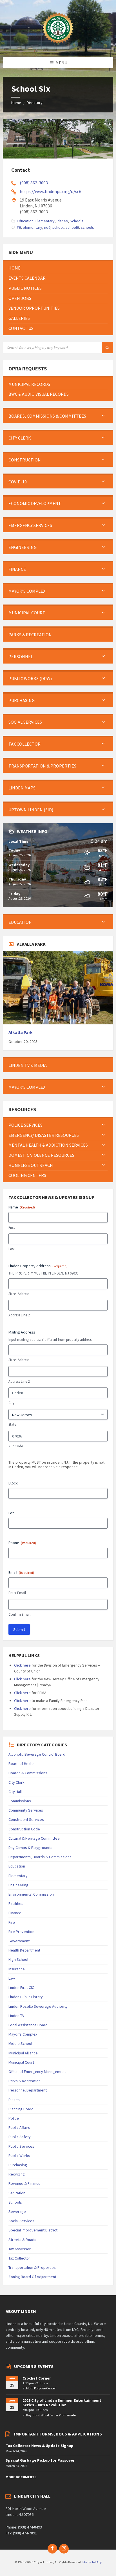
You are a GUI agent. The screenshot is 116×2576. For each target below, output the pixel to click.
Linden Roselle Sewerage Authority (38, 2006)
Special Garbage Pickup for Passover (40, 2460)
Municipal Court (21, 2062)
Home (16, 103)
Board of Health (22, 1764)
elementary (33, 227)
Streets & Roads (22, 2240)
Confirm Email (19, 1614)
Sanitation (17, 2193)
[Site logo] (58, 46)
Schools (77, 221)
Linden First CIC (21, 1988)
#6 (19, 227)
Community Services (26, 1810)
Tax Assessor (20, 2249)
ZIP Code (16, 1446)
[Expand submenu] (103, 416)
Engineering (18, 1885)
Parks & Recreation (24, 2081)
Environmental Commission (31, 1894)
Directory (35, 103)
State (12, 1424)
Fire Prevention (21, 1932)
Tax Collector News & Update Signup (40, 2446)
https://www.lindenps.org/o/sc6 (51, 191)
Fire (12, 1922)
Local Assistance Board (28, 2025)
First (12, 1227)
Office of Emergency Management (37, 2072)
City (11, 1403)
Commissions (20, 1801)
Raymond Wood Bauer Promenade (51, 2415)
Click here (22, 1665)
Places (62, 221)
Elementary (45, 221)
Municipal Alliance (23, 2053)
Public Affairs (19, 2127)
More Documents (21, 2477)
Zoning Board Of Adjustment (32, 2277)
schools (87, 227)
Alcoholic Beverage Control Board (37, 1754)
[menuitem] (58, 268)
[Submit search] (108, 348)
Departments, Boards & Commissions (40, 1857)
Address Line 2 (19, 1315)
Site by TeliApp (92, 2562)
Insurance (17, 1969)
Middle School (20, 2043)
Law (12, 1978)
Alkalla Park (21, 1032)
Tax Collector (19, 2258)
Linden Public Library (26, 1997)
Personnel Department (28, 2090)
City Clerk (16, 1782)
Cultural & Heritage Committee (34, 1838)
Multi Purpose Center (41, 2388)
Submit (19, 1629)
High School (18, 1959)
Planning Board (21, 2109)
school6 (72, 227)
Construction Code (24, 1829)
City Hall (15, 1792)
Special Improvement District (33, 2230)
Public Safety (20, 2137)
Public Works (19, 2156)
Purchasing (18, 2165)
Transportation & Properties (32, 2267)
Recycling (17, 2174)
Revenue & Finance (24, 2183)
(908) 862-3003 (34, 183)
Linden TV (16, 2016)
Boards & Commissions (28, 1773)
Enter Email (17, 1593)
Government (19, 1941)
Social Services (21, 2221)
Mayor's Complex (23, 2034)
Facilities (16, 1903)
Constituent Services (26, 1819)
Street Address (19, 1294)
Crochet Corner (37, 2378)
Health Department (24, 1950)
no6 (47, 227)
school (58, 227)
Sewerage (17, 2211)
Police (14, 2118)
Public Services (21, 2146)
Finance (15, 1913)
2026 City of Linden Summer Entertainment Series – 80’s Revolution (62, 2403)
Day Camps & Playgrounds (30, 1848)
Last (12, 1249)
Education (25, 221)
